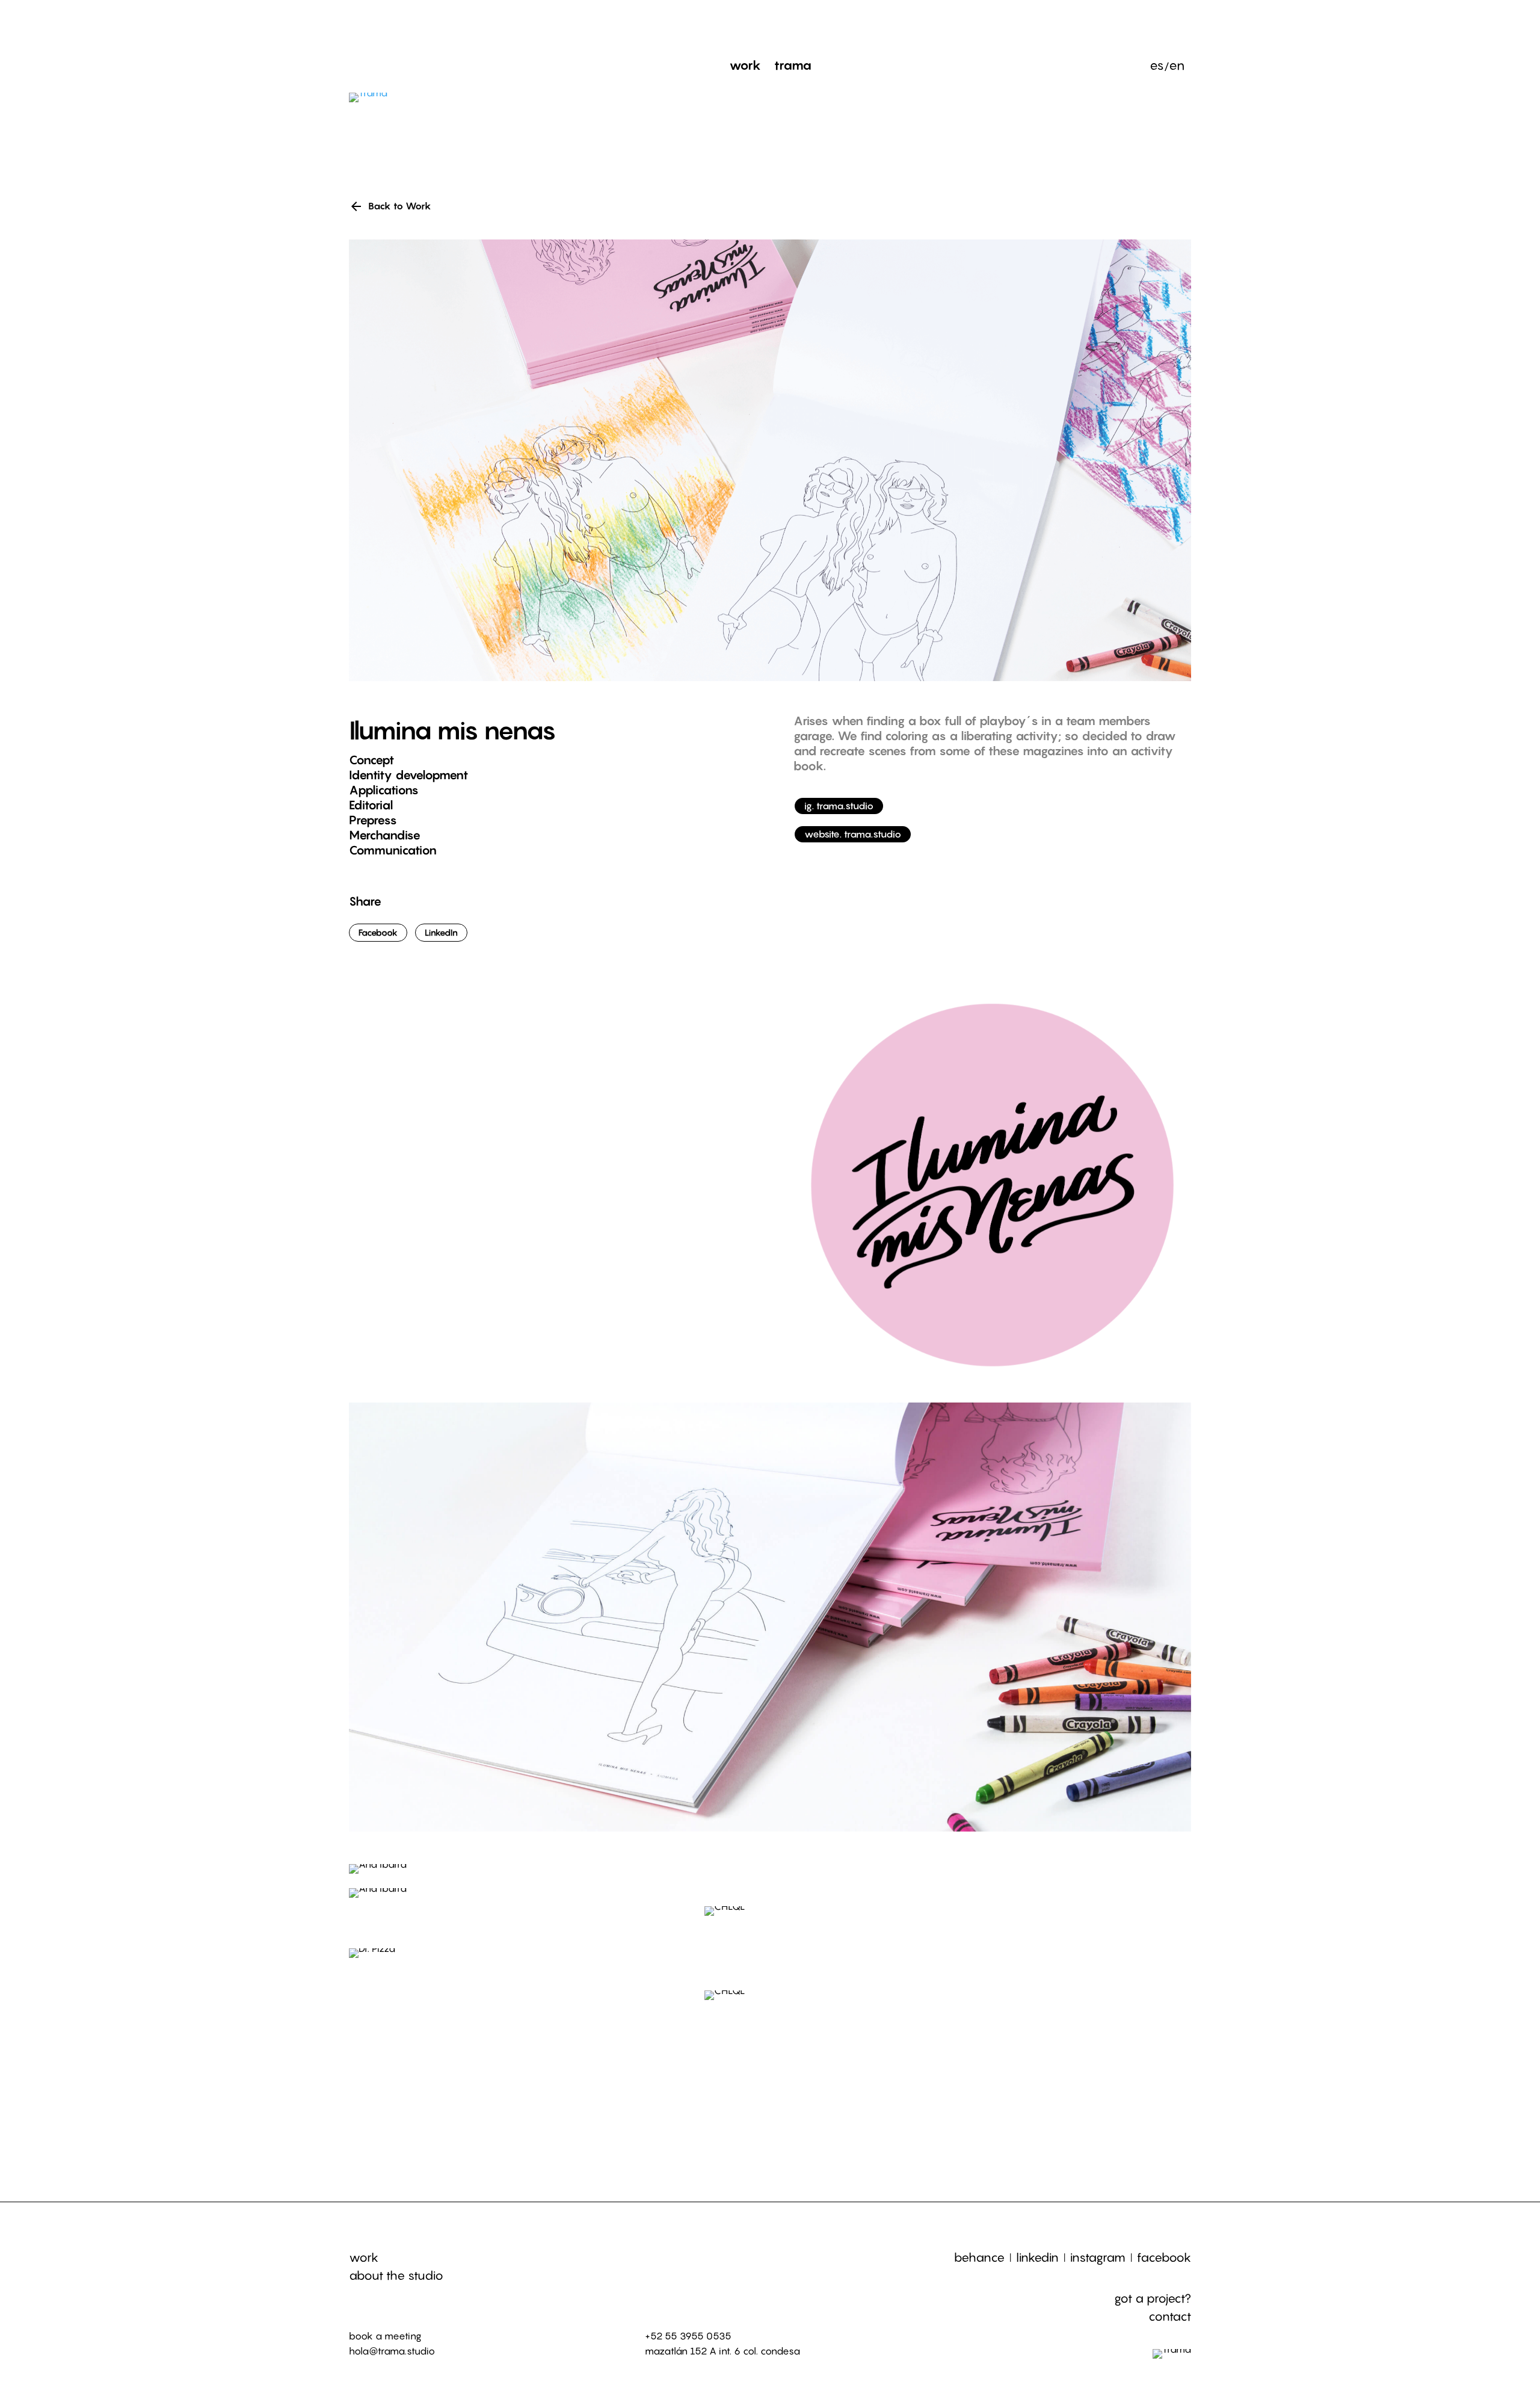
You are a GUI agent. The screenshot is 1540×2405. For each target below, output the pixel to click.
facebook (1164, 2258)
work (364, 2258)
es (1157, 67)
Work (745, 67)
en (1177, 67)
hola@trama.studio (392, 2351)
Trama (793, 67)
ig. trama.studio (839, 806)
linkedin (1037, 2258)
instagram (1098, 2258)
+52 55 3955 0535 (688, 2336)
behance (979, 2258)
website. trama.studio (853, 834)
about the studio (396, 2276)
